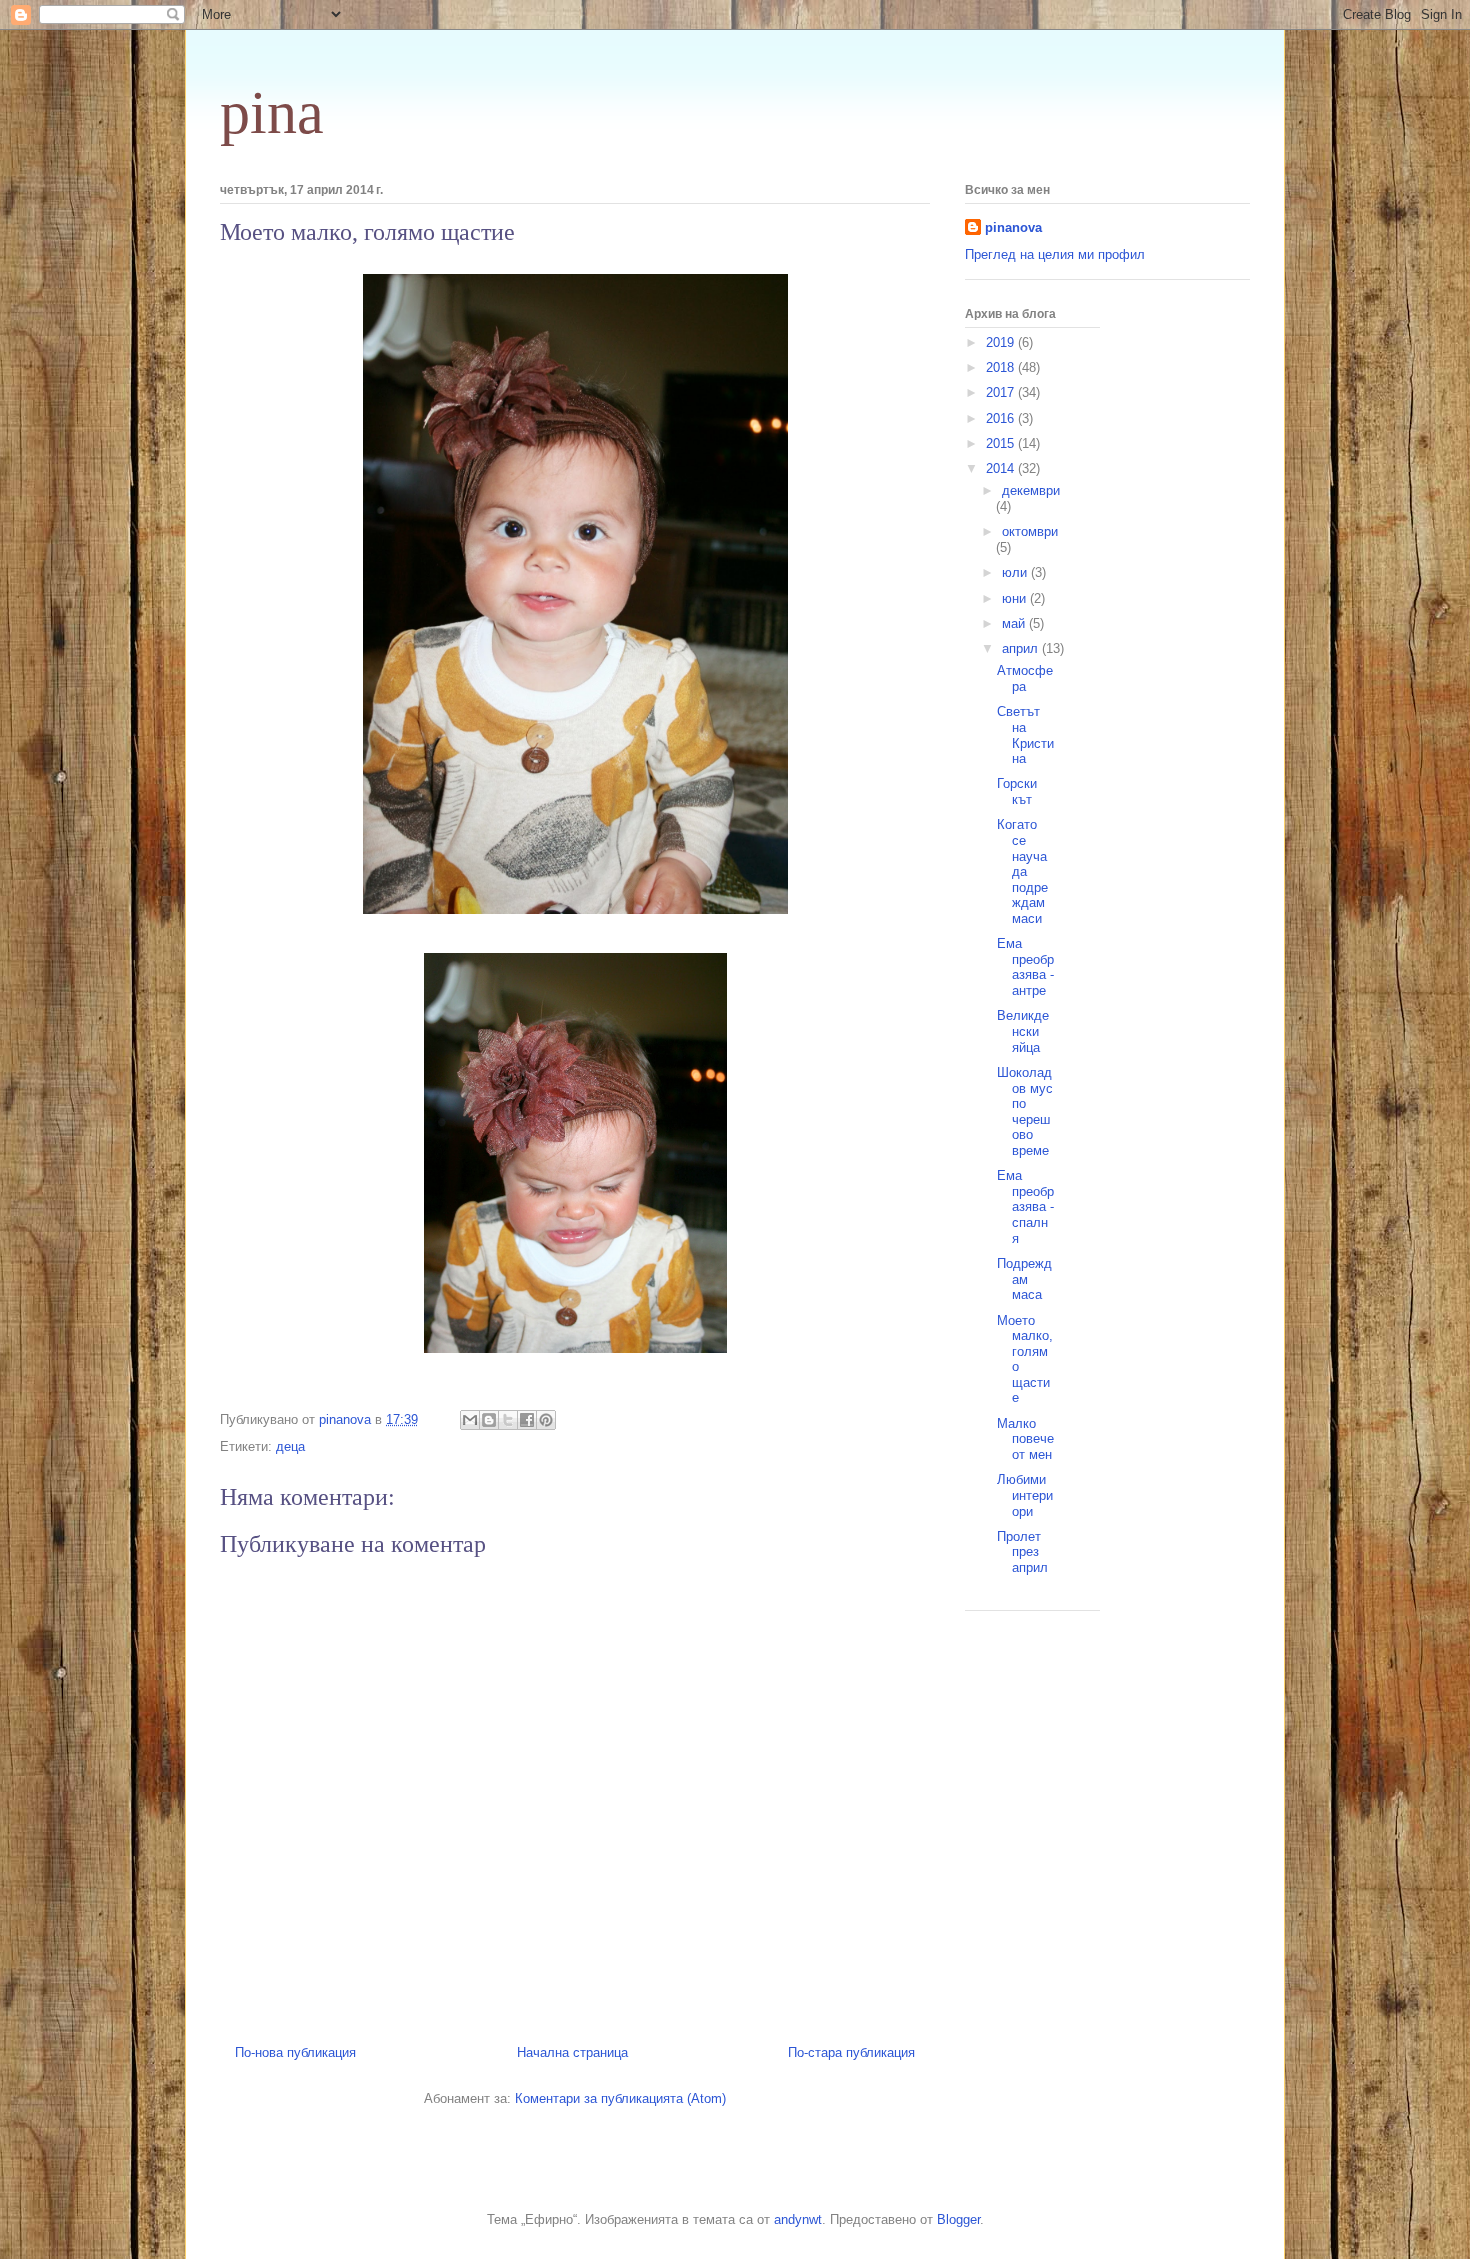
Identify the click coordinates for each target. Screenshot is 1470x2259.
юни (1016, 598)
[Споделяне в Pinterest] (546, 1420)
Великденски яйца (1023, 1031)
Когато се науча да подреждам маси (1022, 871)
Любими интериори (1025, 1495)
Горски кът (1017, 791)
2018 (1002, 367)
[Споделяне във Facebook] (527, 1420)
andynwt (798, 2219)
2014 (1002, 468)
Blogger (958, 2219)
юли (1016, 572)
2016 (1002, 418)
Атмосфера (1025, 678)
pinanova (1013, 227)
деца (290, 1446)
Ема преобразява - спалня (1025, 1206)
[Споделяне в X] (508, 1420)
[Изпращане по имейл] (470, 1420)
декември (1031, 490)
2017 (1002, 392)
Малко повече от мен (1025, 1439)
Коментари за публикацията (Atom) (620, 2098)
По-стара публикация (851, 2052)
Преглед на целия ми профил (1055, 254)
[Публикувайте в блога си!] (489, 1420)
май (1015, 623)
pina (272, 113)
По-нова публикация (295, 2052)
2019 (1002, 342)
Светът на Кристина (1025, 735)
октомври (1030, 531)
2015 (1002, 443)
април (1022, 648)
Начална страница (572, 2052)
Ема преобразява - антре (1025, 967)
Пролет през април (1022, 1552)
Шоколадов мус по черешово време (1025, 1111)
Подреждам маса (1024, 1279)
